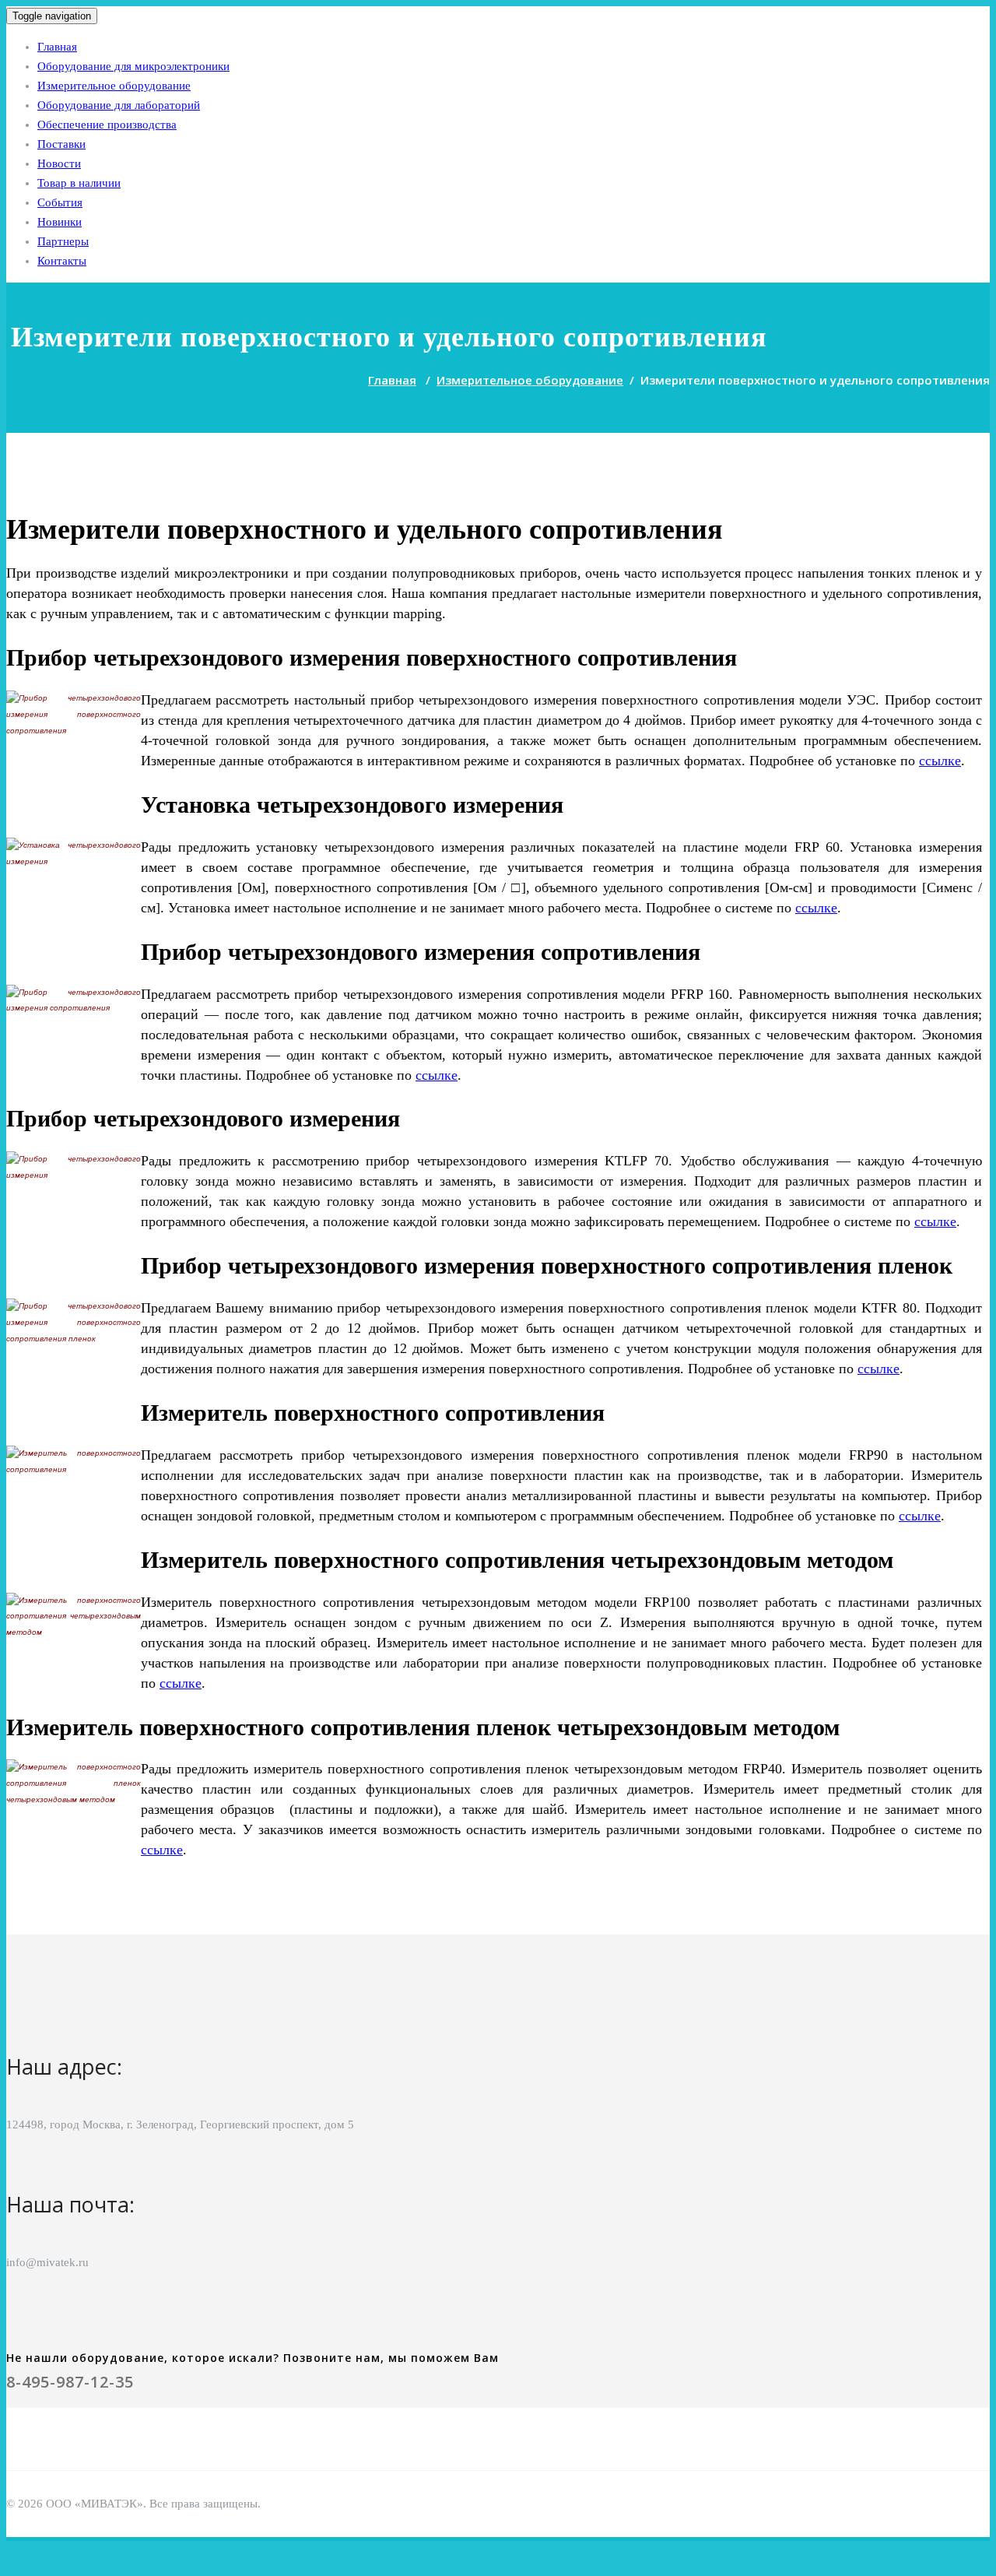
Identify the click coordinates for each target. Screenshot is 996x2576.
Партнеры (63, 241)
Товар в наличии (79, 183)
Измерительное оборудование (114, 86)
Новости (59, 163)
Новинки (60, 222)
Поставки (61, 144)
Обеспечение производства (107, 125)
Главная (57, 47)
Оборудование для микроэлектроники (133, 66)
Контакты (62, 261)
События (60, 202)
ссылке (940, 761)
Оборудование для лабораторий (119, 105)
